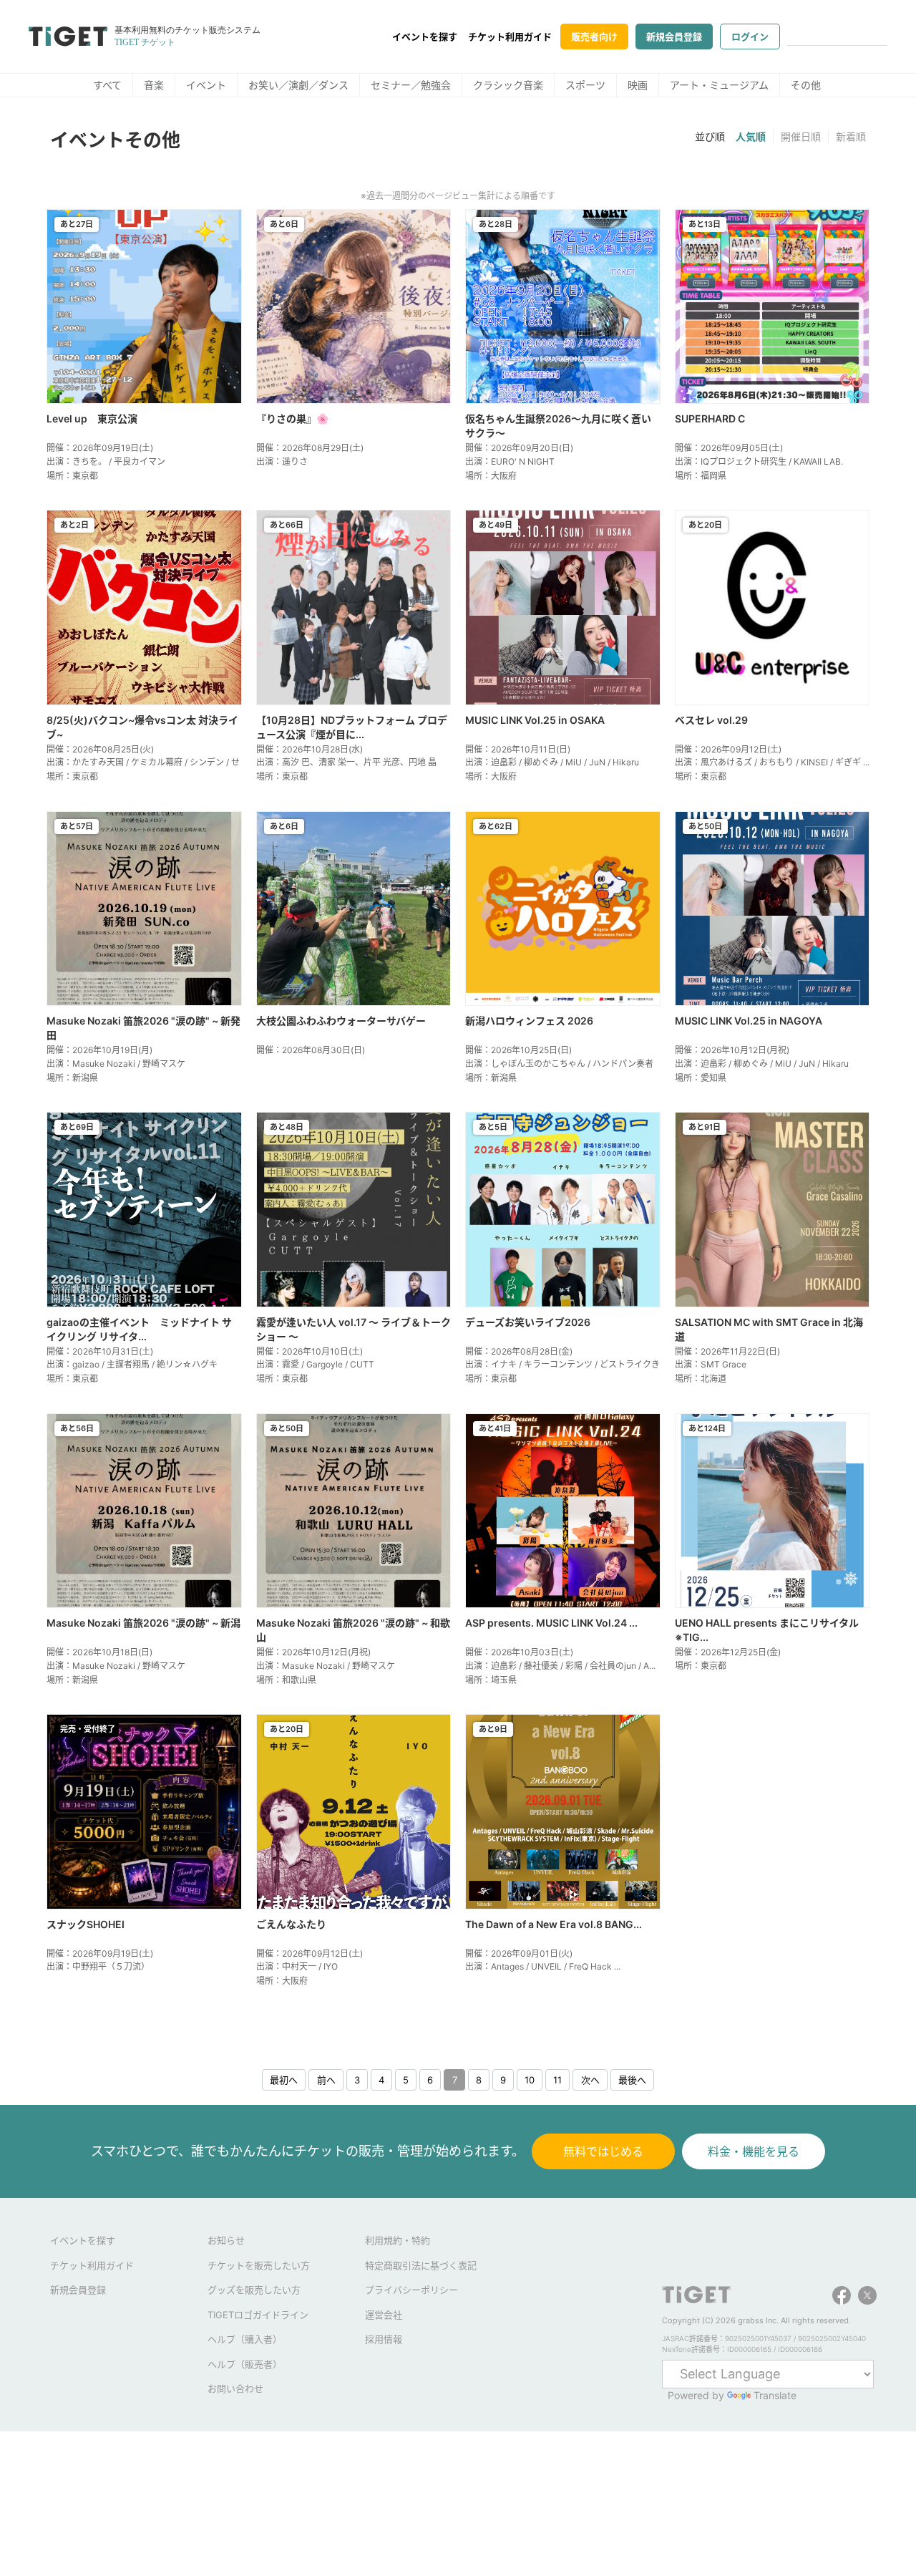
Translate (775, 2395)
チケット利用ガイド (510, 37)
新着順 (851, 136)
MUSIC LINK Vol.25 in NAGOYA (749, 1021)
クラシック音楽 (508, 85)
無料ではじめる (603, 2151)
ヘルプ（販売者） (245, 2364)
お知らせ (226, 2240)
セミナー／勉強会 (411, 85)
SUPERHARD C (710, 418)
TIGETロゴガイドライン (258, 2315)
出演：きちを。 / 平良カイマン (106, 461)
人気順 (751, 136)
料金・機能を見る (754, 2151)
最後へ (632, 2080)
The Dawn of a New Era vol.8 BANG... (554, 1924)
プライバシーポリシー (411, 2290)
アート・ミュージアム (719, 85)
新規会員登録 (674, 37)
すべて (107, 85)
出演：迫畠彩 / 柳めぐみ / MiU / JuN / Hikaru (552, 762)
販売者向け (594, 37)
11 (557, 2080)
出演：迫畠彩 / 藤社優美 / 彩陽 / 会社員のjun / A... (560, 1666)
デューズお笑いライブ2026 (528, 1322)
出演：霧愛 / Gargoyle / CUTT (315, 1364)
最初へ (284, 2080)
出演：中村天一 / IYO (297, 1966)
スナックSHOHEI (86, 1924)
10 (530, 2080)
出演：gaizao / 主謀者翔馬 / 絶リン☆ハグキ (132, 1364)
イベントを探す (425, 37)
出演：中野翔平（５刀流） (98, 1966)
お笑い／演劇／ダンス (298, 85)
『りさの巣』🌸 (292, 418)
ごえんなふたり (291, 1924)
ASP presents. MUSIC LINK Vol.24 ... (551, 1623)
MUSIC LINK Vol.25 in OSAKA (535, 720)
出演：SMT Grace (711, 1364)
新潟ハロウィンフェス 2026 (529, 1021)
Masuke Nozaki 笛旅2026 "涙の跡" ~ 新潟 (143, 1623)
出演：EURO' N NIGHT (510, 461)
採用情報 (384, 2339)
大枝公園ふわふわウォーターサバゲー (341, 1021)
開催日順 (801, 136)
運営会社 (384, 2315)
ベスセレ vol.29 (711, 720)
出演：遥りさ (282, 461)
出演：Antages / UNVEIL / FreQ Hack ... (543, 1966)
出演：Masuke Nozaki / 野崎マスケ (116, 1064)
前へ (326, 2080)
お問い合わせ (235, 2388)
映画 (638, 85)
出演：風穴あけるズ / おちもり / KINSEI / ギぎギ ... (772, 762)
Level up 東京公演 (92, 418)
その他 (806, 85)
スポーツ (585, 85)
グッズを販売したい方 (254, 2290)
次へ (590, 2080)
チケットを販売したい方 (259, 2265)
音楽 (154, 85)
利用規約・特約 (398, 2240)
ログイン (750, 37)
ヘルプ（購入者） (245, 2339)
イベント (206, 85)
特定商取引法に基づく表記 (421, 2265)
